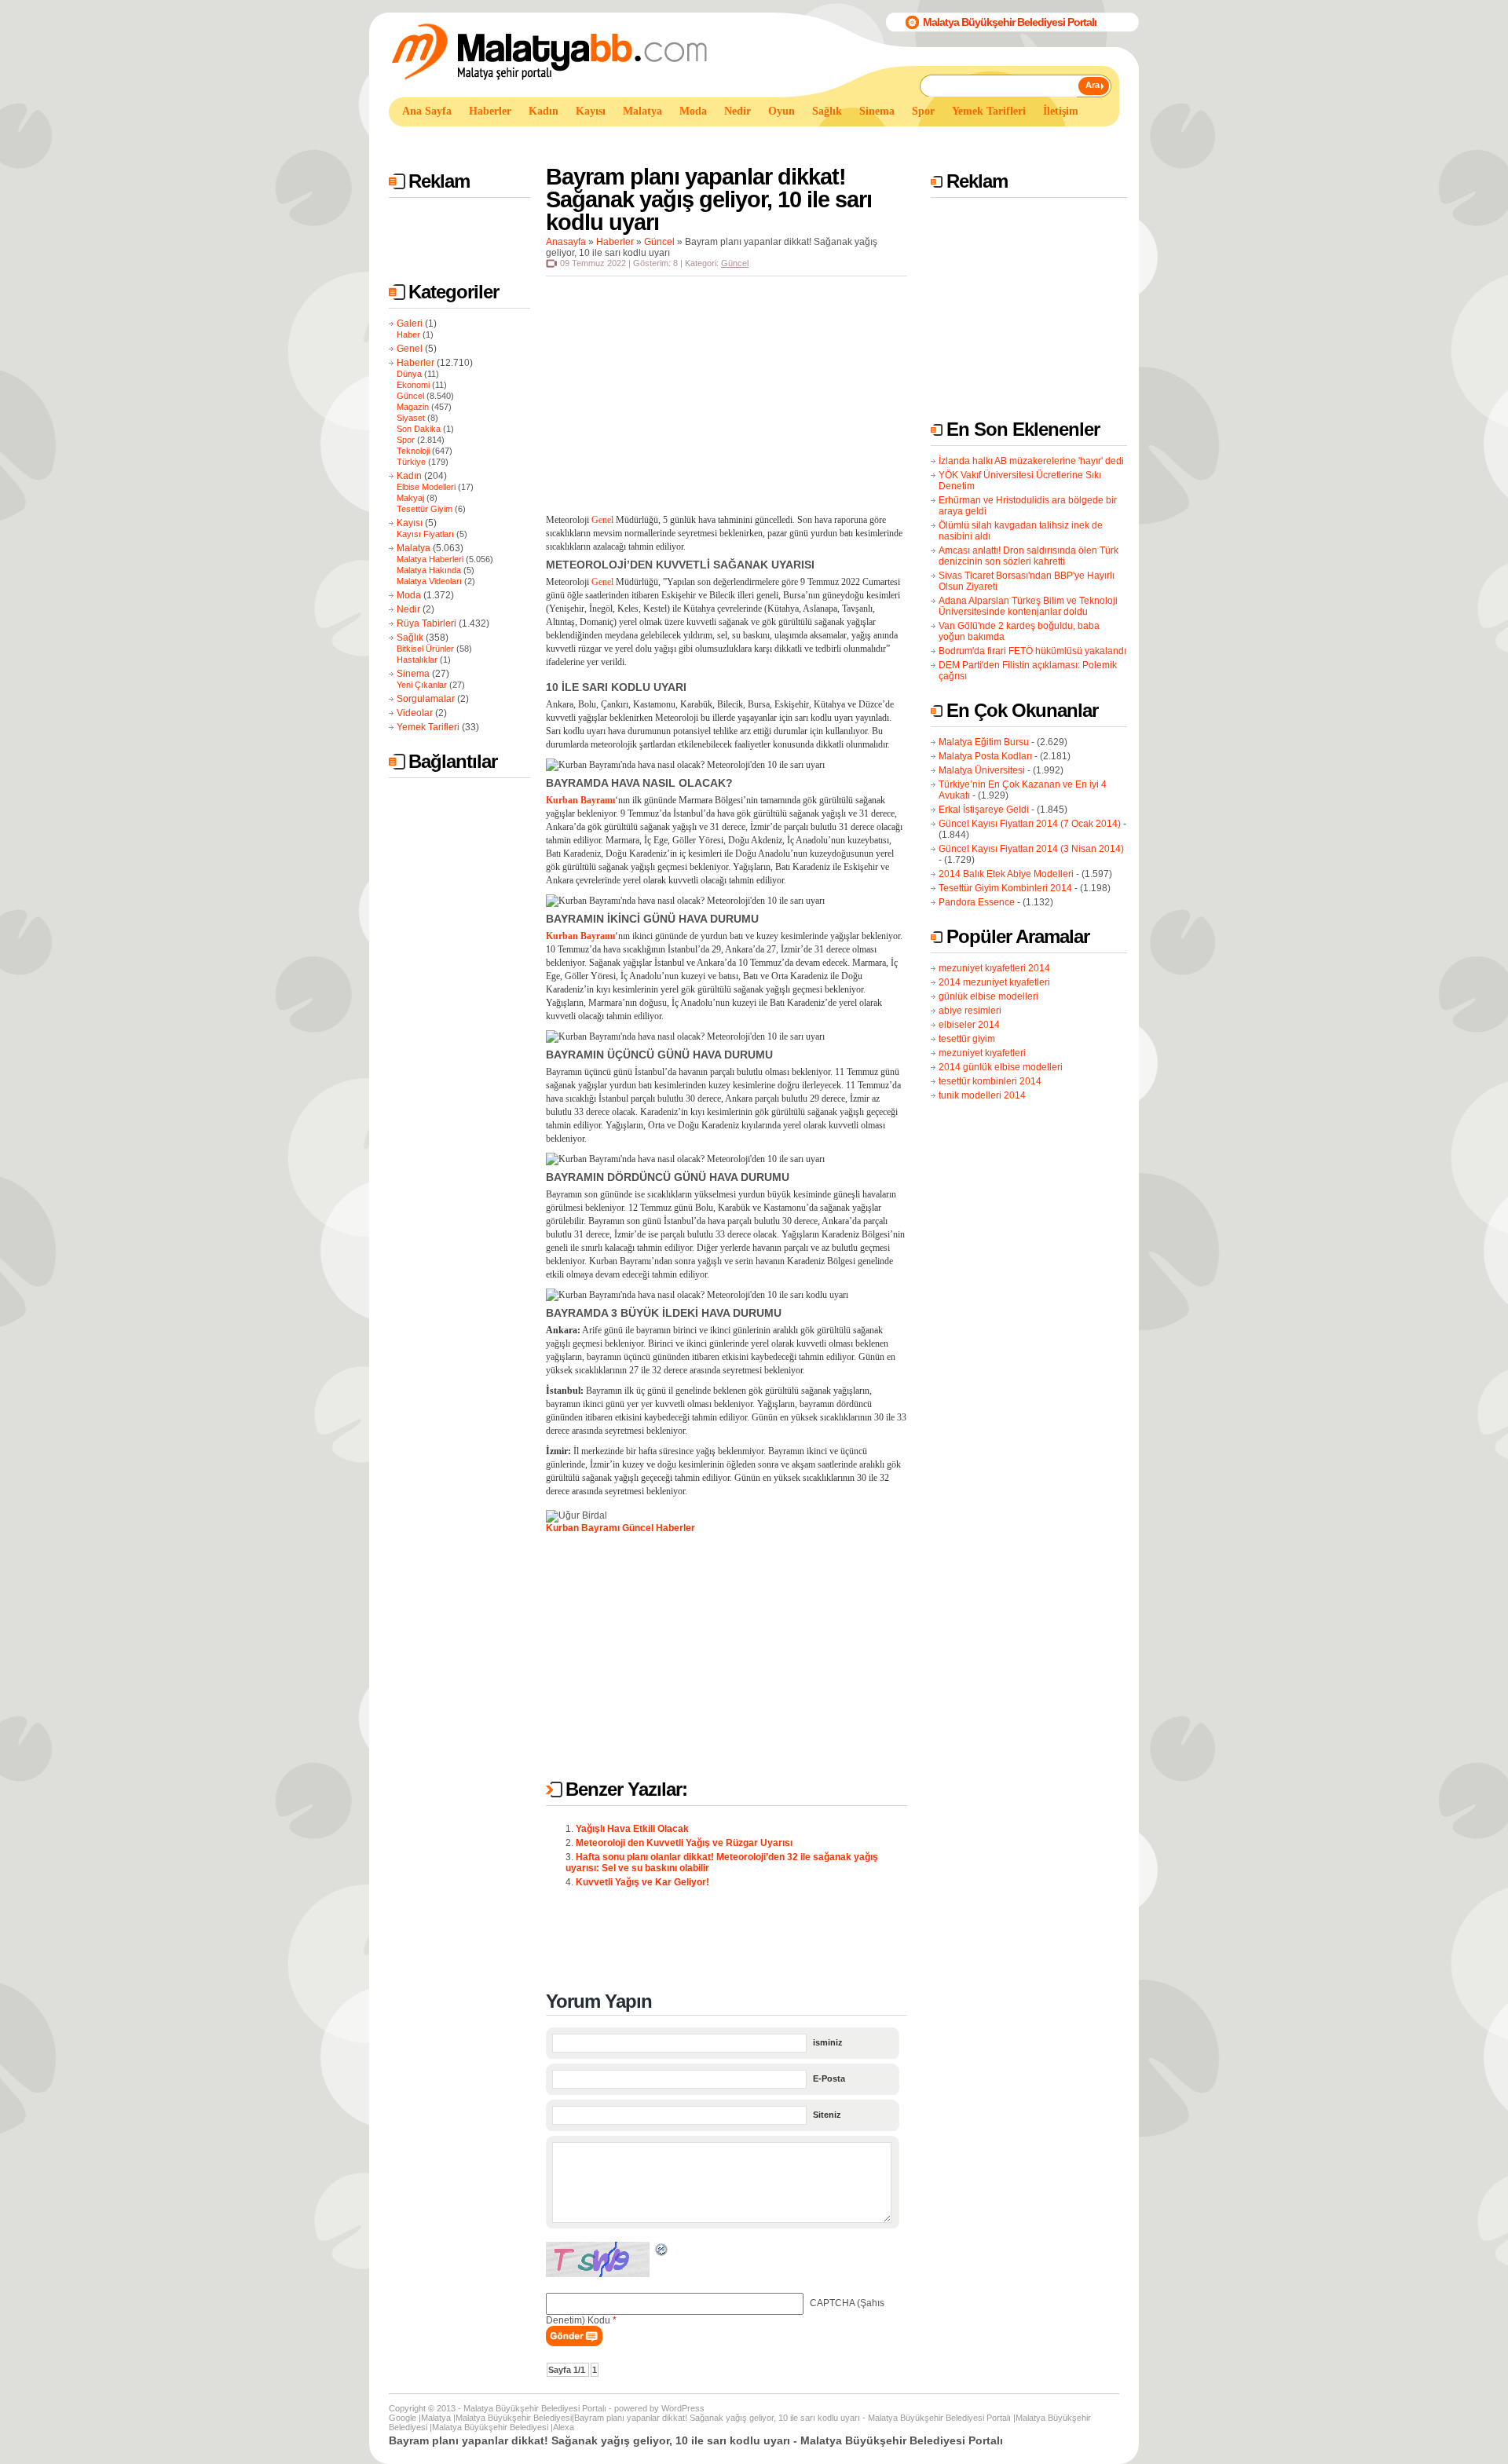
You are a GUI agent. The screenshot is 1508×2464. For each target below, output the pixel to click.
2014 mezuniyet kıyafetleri (994, 982)
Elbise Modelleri (426, 487)
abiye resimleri (970, 1011)
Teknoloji (413, 451)
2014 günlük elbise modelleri (1001, 1067)
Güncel (410, 396)
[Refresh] (662, 2252)
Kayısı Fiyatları (425, 534)
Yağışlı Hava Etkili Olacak (632, 1829)
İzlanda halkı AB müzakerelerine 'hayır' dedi (1031, 461)
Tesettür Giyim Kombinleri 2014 (1005, 888)
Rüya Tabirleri (426, 623)
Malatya (414, 548)
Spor (406, 440)
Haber (408, 335)
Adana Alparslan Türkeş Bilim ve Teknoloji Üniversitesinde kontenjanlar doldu (1028, 606)
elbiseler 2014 (969, 1025)
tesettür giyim (967, 1039)
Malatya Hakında (429, 570)
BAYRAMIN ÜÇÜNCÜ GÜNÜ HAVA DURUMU (659, 1055)
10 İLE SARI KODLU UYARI (616, 687)
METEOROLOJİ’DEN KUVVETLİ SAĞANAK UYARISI (680, 565)
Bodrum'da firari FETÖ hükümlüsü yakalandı (1032, 651)
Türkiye (411, 462)
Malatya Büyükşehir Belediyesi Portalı (1010, 22)
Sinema (413, 674)
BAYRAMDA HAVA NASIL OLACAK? (639, 783)
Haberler (415, 363)
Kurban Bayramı (583, 1528)
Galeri (410, 324)
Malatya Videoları (429, 581)
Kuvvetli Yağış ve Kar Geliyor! (642, 1882)
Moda (409, 595)
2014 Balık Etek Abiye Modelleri (1006, 874)
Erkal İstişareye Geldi (984, 810)
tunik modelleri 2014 (982, 1095)
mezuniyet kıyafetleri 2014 (994, 968)
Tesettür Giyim (425, 509)
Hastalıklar (417, 660)
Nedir (408, 609)
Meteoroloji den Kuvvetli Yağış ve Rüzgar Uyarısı (684, 1843)
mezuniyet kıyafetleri (982, 1053)
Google (403, 2418)
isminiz (828, 2042)
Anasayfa (566, 242)
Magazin (413, 407)
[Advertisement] (675, 140)
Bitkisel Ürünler (425, 649)
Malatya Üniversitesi (982, 770)
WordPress (683, 2408)
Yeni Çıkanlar (422, 685)
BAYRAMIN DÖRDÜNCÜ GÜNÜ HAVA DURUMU (668, 1177)
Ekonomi (413, 385)
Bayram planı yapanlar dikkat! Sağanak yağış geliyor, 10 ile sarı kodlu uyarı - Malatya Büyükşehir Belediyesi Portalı (792, 2418)
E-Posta (829, 2078)
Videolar (415, 713)
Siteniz (827, 2115)
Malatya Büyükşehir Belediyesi (514, 2418)
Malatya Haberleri (430, 559)
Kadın (409, 476)
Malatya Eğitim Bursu (984, 742)
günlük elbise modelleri (988, 996)
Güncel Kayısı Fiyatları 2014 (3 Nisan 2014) (1031, 849)
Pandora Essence (977, 902)
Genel (410, 349)
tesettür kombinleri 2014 (990, 1081)
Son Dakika (419, 429)
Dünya (409, 374)
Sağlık (410, 638)
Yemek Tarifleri (428, 727)
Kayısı (410, 523)
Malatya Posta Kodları (985, 756)
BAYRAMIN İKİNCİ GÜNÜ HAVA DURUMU (652, 919)
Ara (1093, 85)
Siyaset (411, 418)
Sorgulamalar (426, 699)
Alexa (564, 2427)
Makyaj (410, 498)
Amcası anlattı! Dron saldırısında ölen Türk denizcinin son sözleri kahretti (1029, 556)
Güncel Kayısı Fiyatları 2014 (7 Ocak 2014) (1030, 824)
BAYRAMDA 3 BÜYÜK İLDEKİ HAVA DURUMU (664, 1313)
